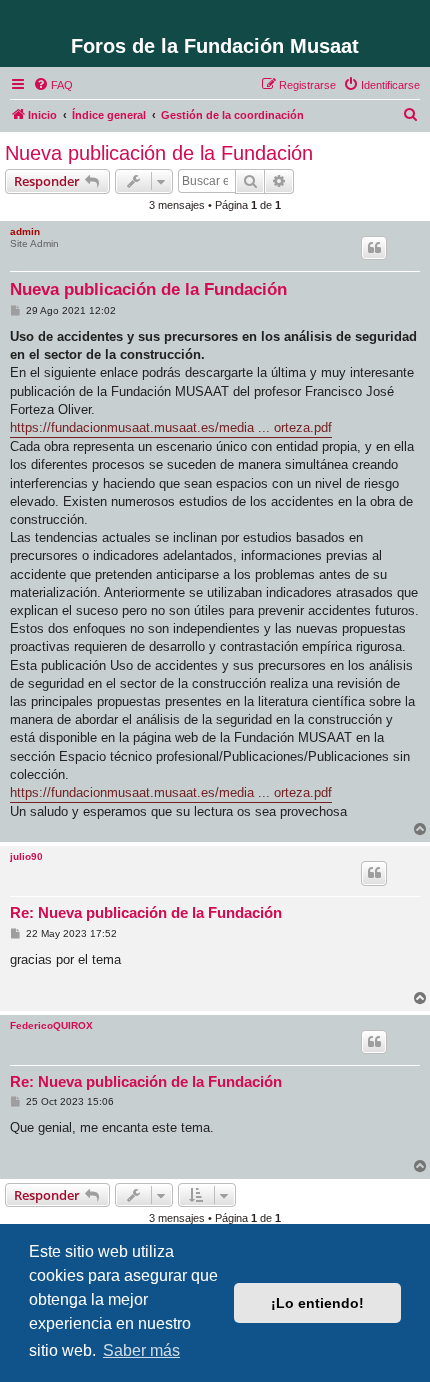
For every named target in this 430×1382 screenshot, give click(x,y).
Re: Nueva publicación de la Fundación (146, 912)
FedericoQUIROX (51, 1025)
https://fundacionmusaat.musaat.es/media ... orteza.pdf (171, 427)
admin (25, 231)
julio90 (26, 856)
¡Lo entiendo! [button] (317, 1303)
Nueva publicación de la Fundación (159, 153)
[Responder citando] (374, 248)
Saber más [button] (141, 1350)
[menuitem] (53, 85)
